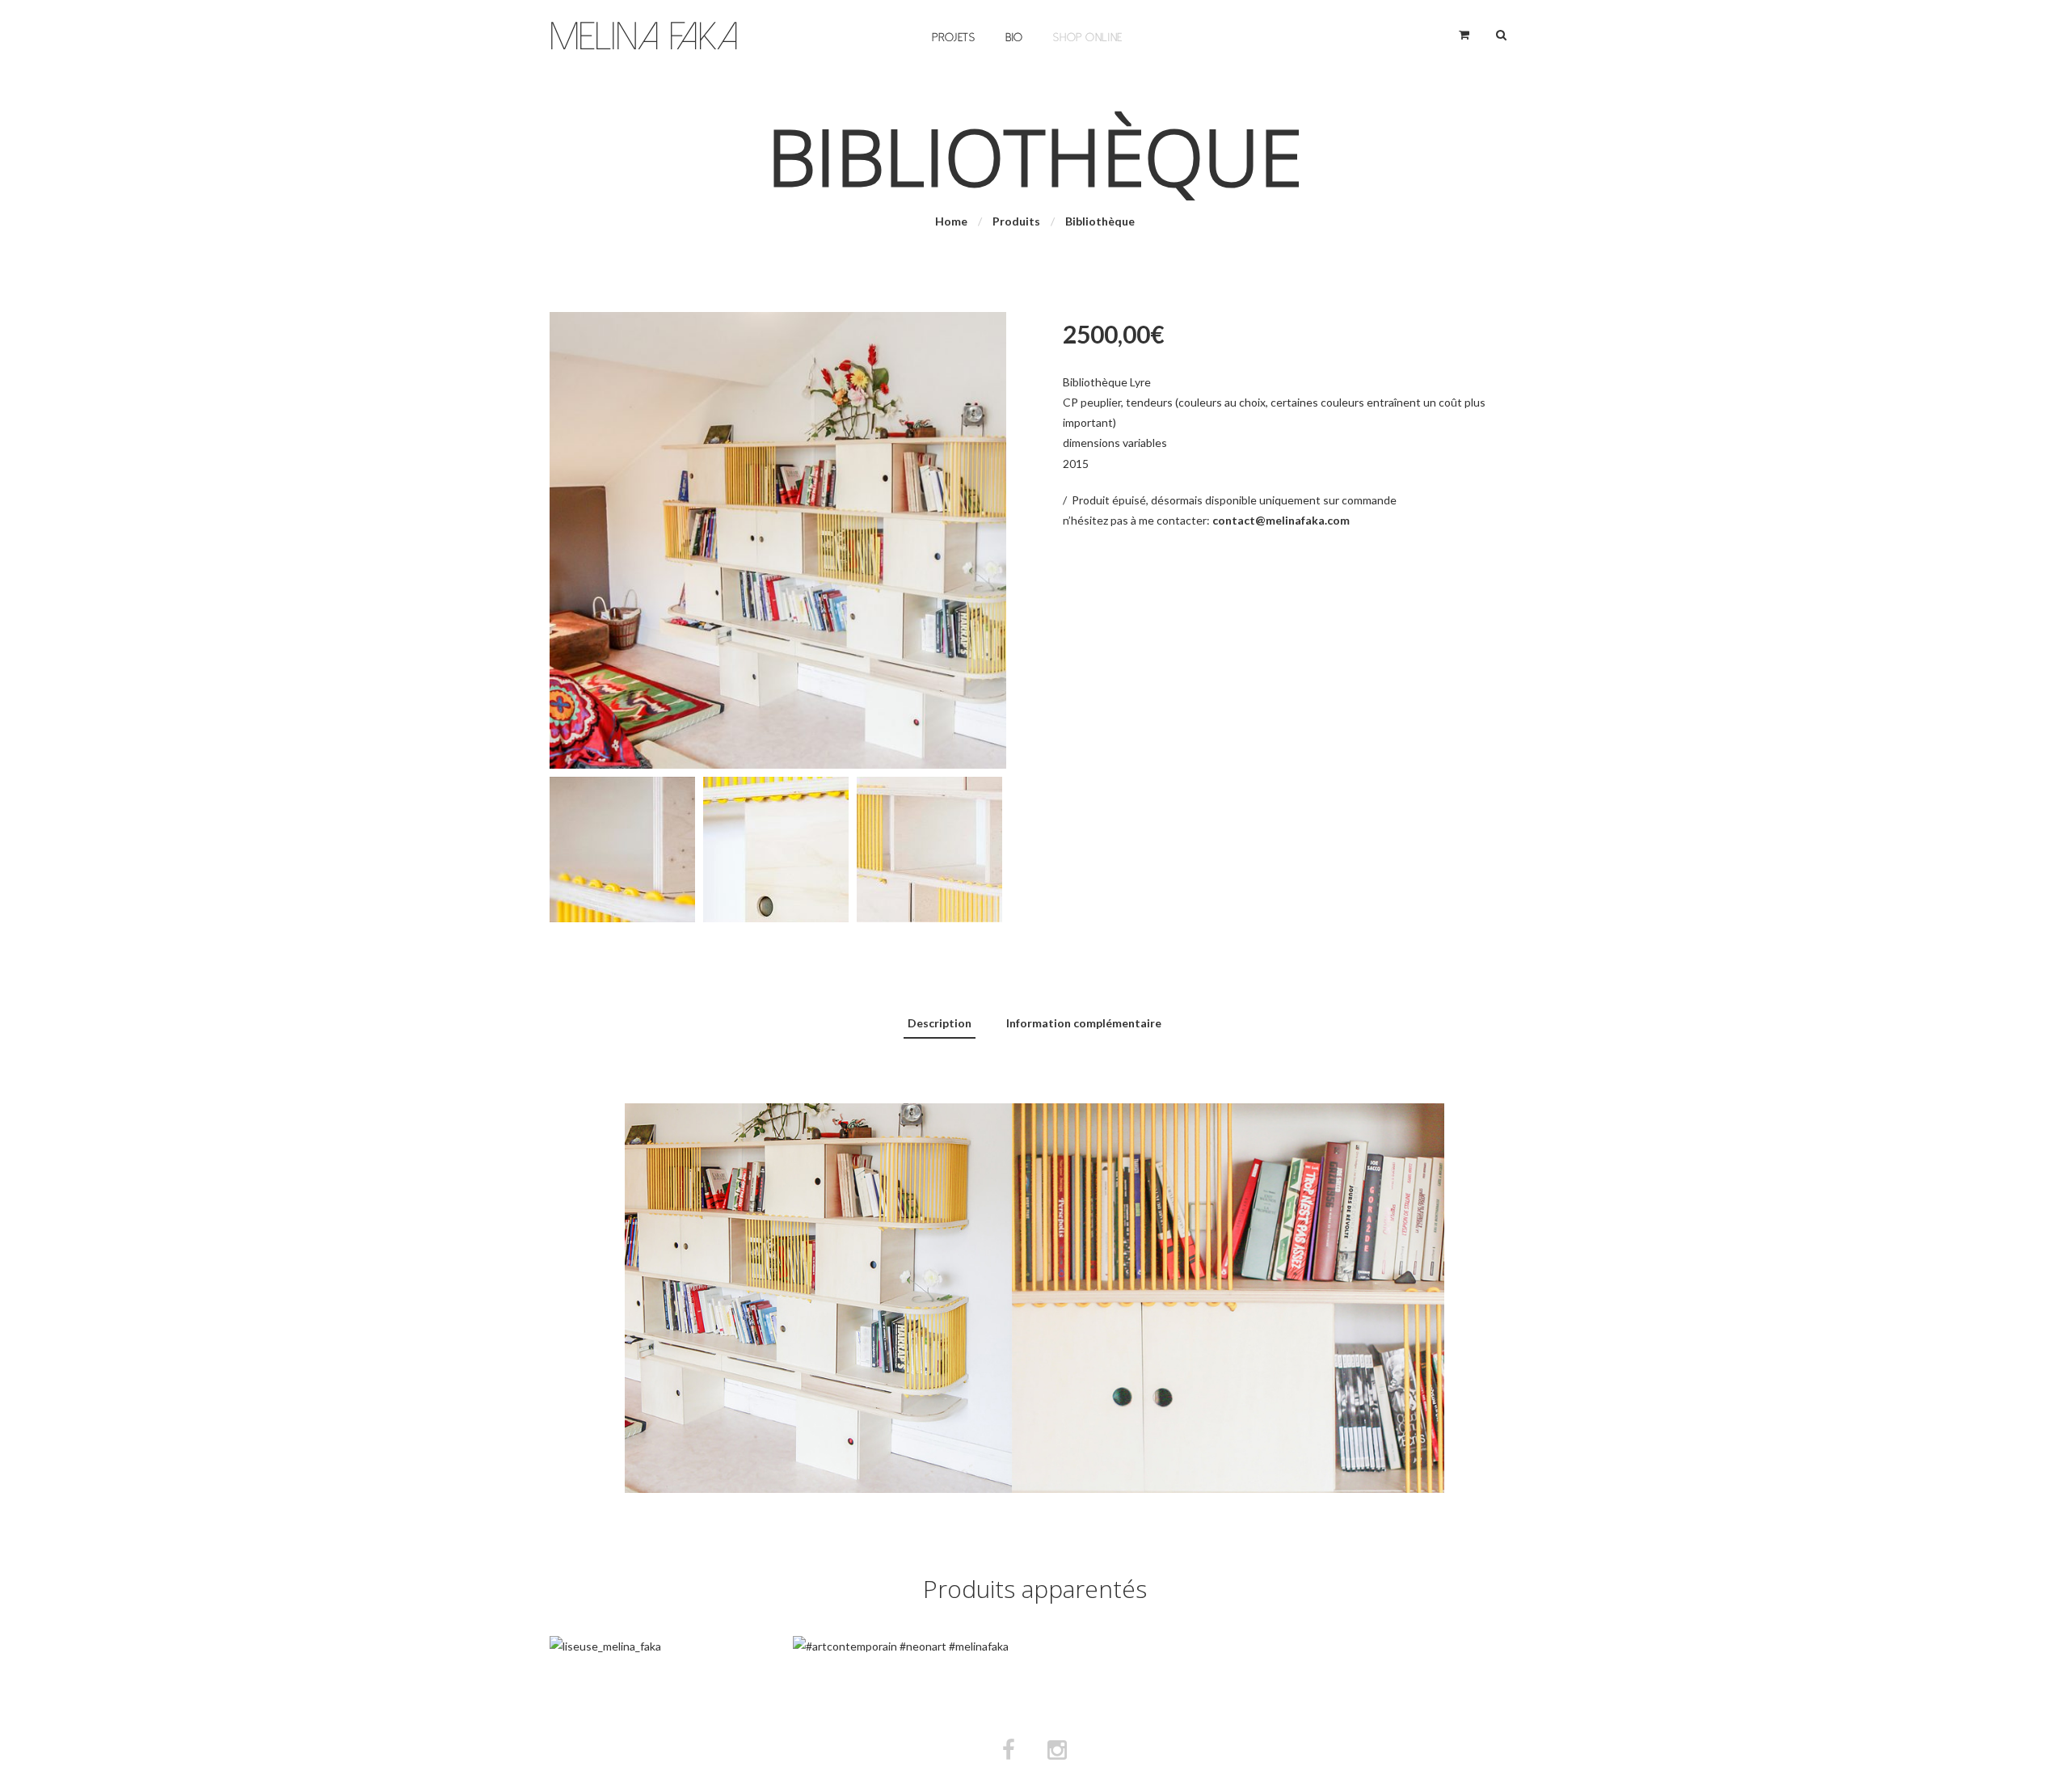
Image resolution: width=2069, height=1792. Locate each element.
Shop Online (1088, 38)
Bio (1014, 38)
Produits (1016, 221)
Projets (954, 38)
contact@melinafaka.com (1281, 520)
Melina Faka (644, 37)
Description (940, 1023)
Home (951, 221)
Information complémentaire (1084, 1023)
